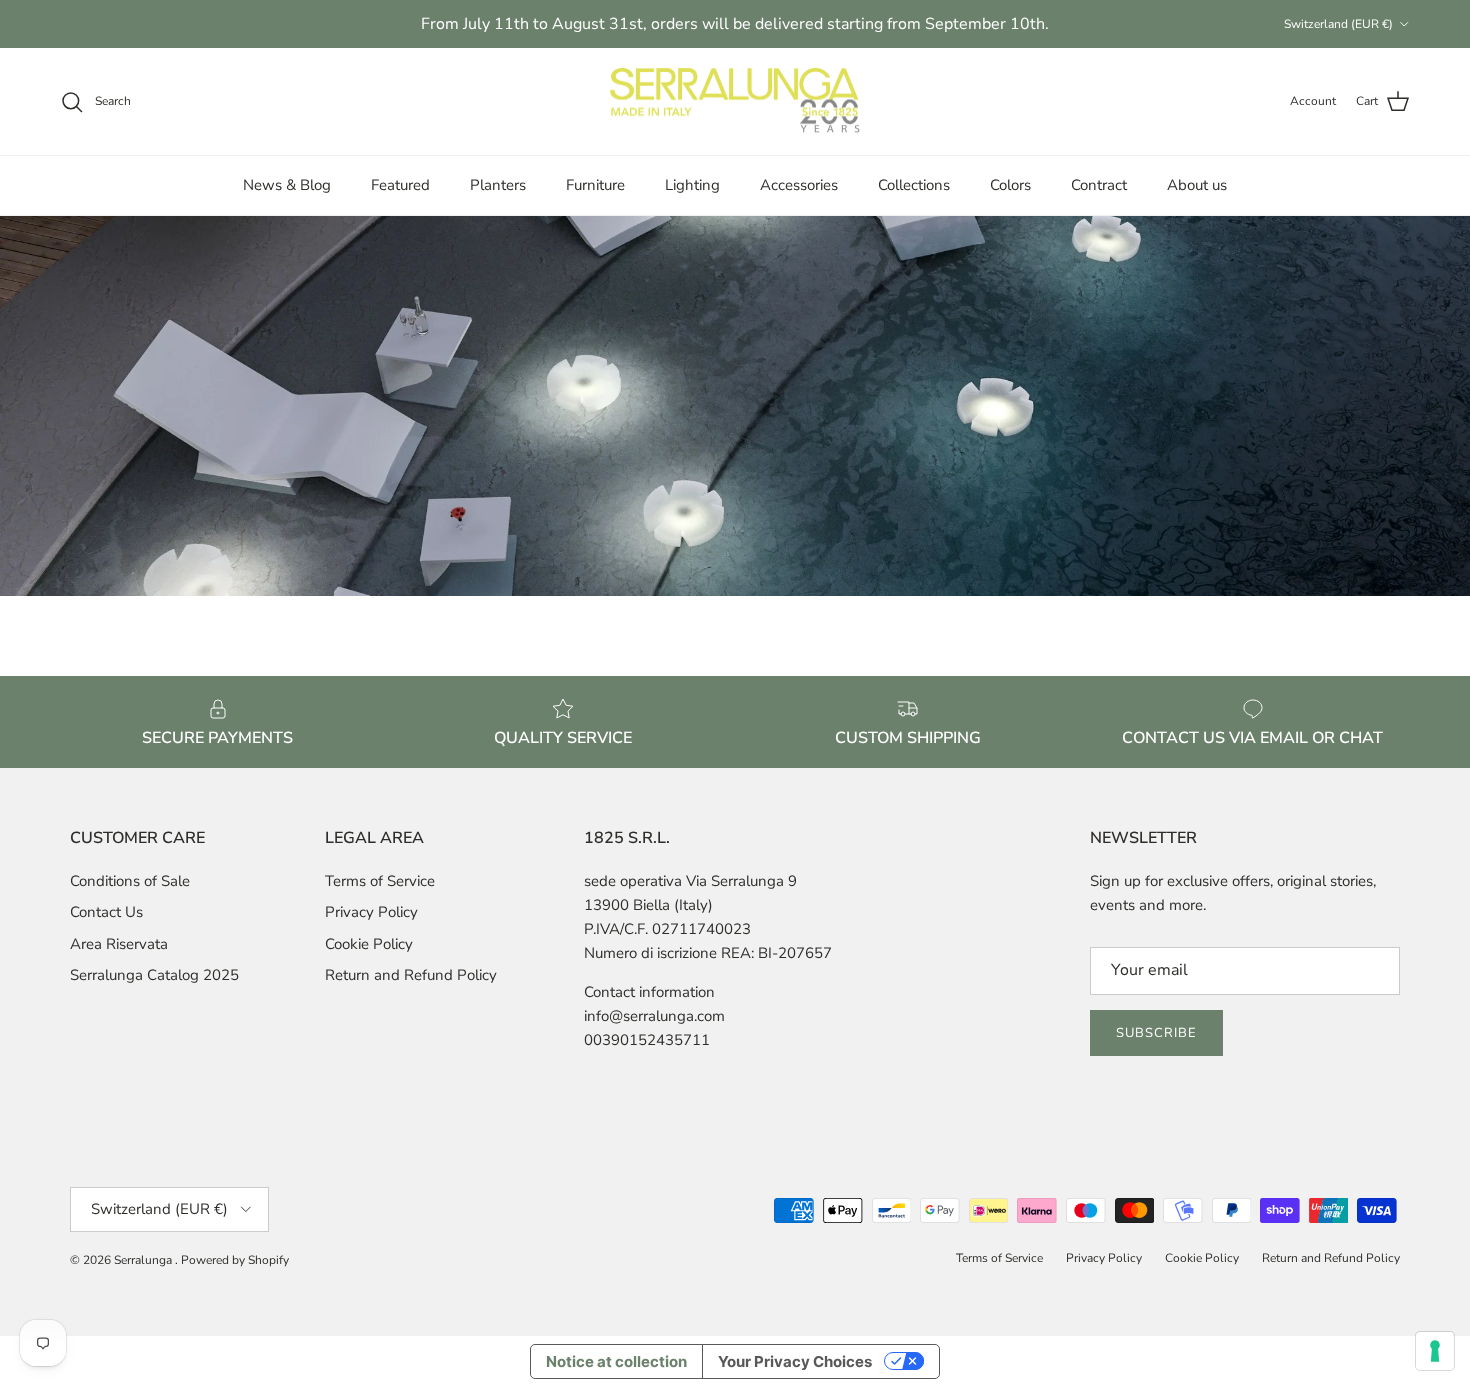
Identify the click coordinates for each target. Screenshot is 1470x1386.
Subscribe (1156, 1033)
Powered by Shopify (235, 1260)
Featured (400, 185)
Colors (1010, 185)
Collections (914, 185)
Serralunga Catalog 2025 (154, 975)
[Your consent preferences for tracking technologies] (1435, 1351)
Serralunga (144, 1260)
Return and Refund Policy (411, 975)
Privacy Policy (371, 912)
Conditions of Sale (130, 881)
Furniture (595, 185)
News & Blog (287, 185)
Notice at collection (616, 1361)
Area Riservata (119, 944)
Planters (498, 185)
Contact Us (106, 912)
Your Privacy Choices (795, 1361)
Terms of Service (380, 881)
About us (1197, 185)
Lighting (692, 185)
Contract (1099, 185)
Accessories (799, 185)
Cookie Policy (369, 944)
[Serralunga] (735, 102)
